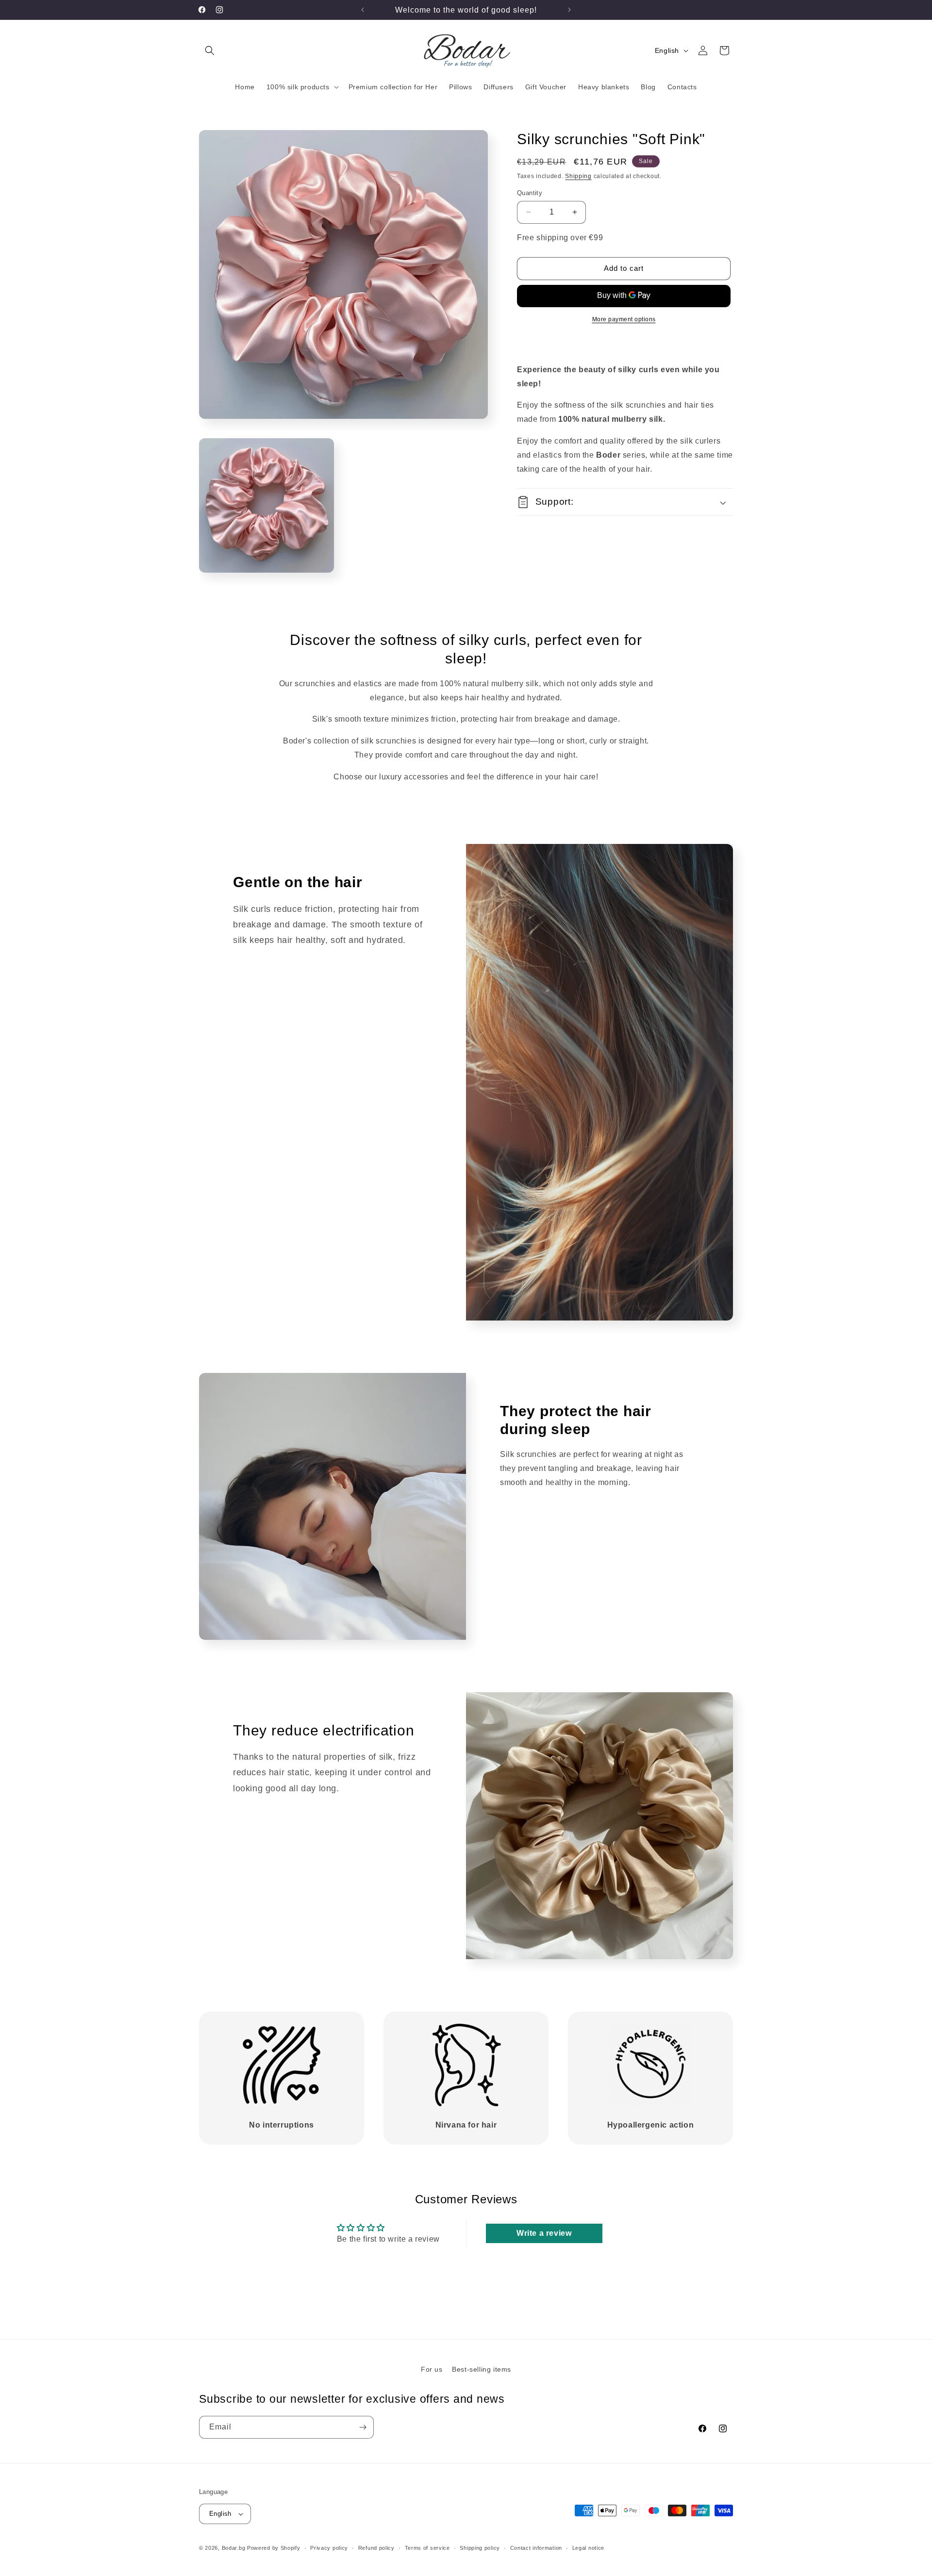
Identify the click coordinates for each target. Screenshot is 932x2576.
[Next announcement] (569, 10)
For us (432, 2369)
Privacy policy (329, 2548)
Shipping (578, 176)
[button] (210, 50)
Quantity (530, 193)
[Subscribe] (363, 2427)
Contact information (536, 2548)
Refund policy (376, 2548)
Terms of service (427, 2548)
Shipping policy (480, 2548)
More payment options (624, 319)
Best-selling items (482, 2369)
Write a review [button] (544, 2233)
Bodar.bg (234, 2548)
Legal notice (588, 2548)
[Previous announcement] (363, 10)
